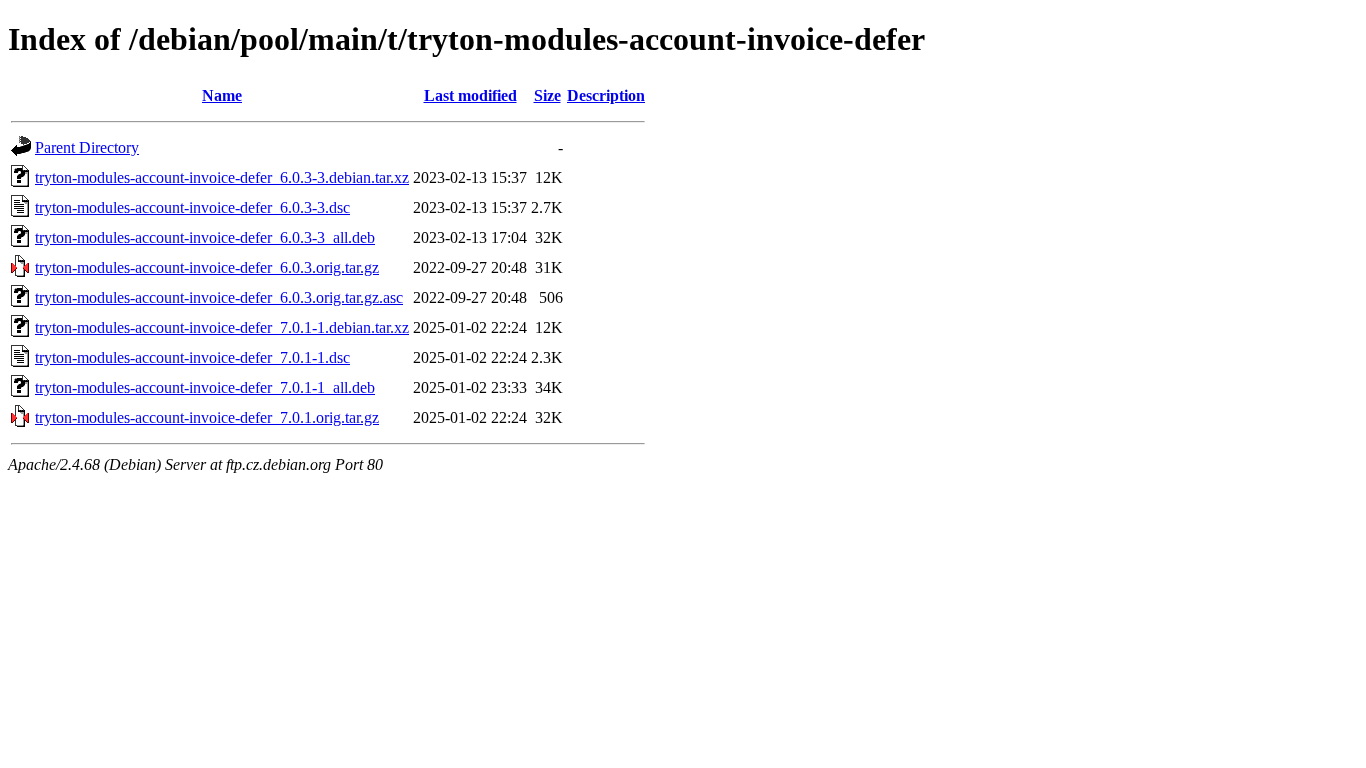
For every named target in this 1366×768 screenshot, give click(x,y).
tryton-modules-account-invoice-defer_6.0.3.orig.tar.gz (207, 267)
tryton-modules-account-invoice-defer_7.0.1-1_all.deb (205, 387)
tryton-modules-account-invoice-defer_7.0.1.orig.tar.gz (207, 417)
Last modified (470, 95)
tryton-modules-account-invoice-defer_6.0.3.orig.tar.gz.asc (219, 297)
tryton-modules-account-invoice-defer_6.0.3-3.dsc (192, 207)
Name (222, 95)
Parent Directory (87, 147)
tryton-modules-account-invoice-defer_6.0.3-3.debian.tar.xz (222, 177)
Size (547, 95)
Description (606, 95)
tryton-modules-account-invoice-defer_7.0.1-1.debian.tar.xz (222, 327)
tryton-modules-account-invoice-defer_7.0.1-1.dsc (192, 357)
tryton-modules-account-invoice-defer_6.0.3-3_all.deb (205, 237)
